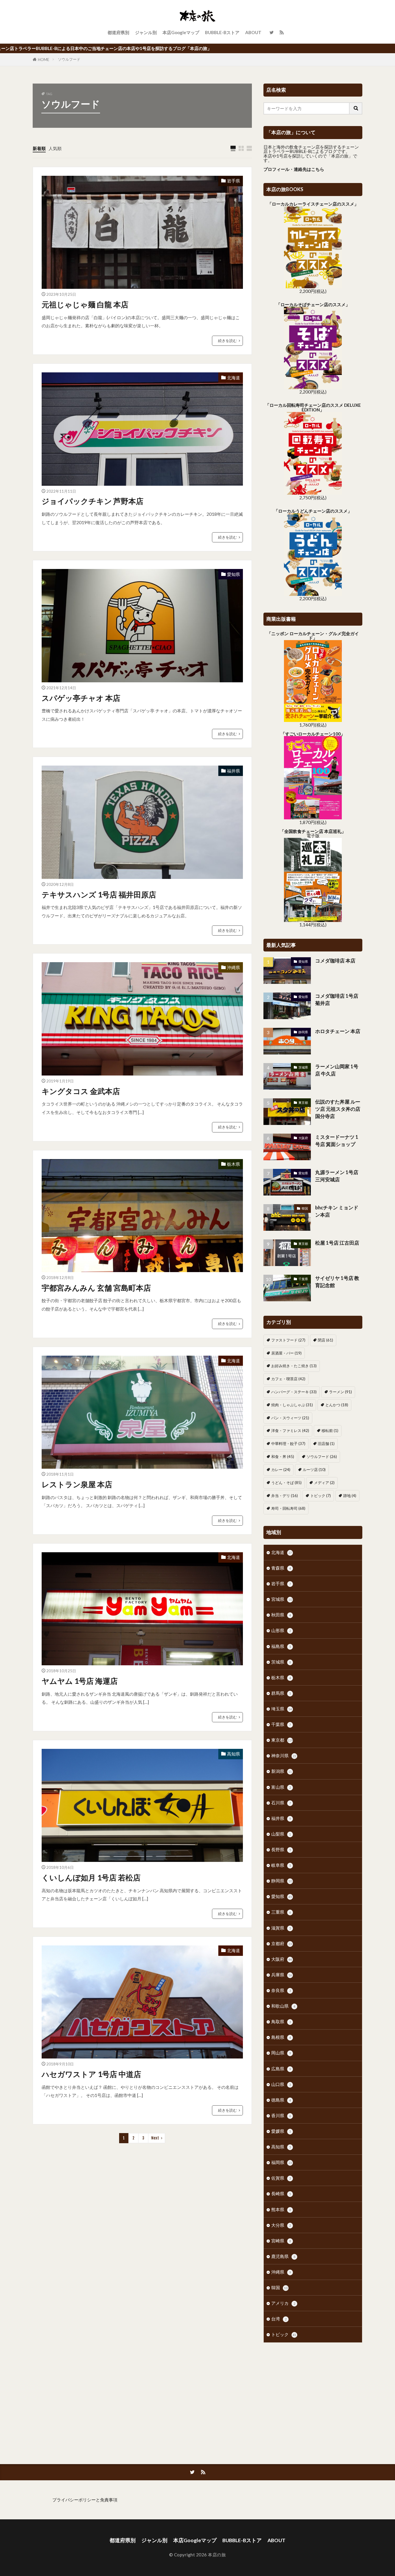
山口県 (281, 2084)
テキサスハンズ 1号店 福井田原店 (99, 895)
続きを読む (227, 341)
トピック (321, 1496)
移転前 (330, 1431)
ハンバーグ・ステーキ (294, 1392)
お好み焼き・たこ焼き (294, 1366)
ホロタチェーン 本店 (338, 1031)
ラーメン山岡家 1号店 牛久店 (337, 1070)
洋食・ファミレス (290, 1431)
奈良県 (281, 1990)
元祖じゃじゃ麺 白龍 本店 (85, 304)
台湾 (279, 2319)
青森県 (281, 1568)
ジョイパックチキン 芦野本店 (93, 501)
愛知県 (234, 574)
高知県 (234, 1754)
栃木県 (234, 1164)
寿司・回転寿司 (288, 1508)
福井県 (234, 771)
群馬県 (281, 1693)
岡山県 (281, 2053)
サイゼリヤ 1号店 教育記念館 (337, 1282)
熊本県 (281, 2209)
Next (155, 2138)
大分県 (281, 2225)
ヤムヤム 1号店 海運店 (80, 1681)
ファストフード (288, 1340)
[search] (356, 108)
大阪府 (303, 1138)
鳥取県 (281, 2021)
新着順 (39, 148)
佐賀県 (281, 2178)
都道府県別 (118, 32)
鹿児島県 (283, 2256)
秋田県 (281, 1615)
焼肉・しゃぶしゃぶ (292, 1405)
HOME (44, 60)
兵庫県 (282, 1975)
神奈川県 (284, 1755)
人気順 (55, 148)
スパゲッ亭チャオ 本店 (81, 698)
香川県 (281, 2115)
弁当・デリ (285, 1496)
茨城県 (303, 1067)
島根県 (281, 2037)
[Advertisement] (313, 2395)
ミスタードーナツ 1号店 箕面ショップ (337, 1141)
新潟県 (282, 1771)
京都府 (282, 1943)
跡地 (350, 1496)
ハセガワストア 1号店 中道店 (91, 2074)
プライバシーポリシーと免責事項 (85, 2500)
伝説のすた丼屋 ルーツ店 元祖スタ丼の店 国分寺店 (338, 1109)
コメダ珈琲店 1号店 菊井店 (337, 1000)
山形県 (281, 1630)
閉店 (325, 1340)
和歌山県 (283, 2006)
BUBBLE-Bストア (222, 32)
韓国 (305, 1208)
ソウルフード (69, 59)
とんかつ (337, 1405)
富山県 (281, 1787)
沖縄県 (234, 967)
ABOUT (253, 32)
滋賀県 (281, 1928)
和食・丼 (283, 1457)
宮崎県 (281, 2241)
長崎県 (281, 2194)
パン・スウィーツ (290, 1418)
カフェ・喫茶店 (288, 1379)
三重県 (281, 1912)
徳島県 (281, 2100)
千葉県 (303, 1279)
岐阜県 (281, 1865)
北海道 (234, 378)
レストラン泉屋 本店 (77, 1484)
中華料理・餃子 (288, 1444)
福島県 (281, 1646)
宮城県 (282, 1599)
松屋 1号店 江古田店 (337, 1243)
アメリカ (283, 2303)
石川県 (281, 1803)
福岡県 (282, 2162)
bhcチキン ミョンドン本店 (337, 1211)
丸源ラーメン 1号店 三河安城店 (337, 1176)
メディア (324, 1483)
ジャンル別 (146, 32)
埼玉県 (282, 1709)
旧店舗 (326, 1444)
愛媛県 (281, 2131)
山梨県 (281, 1834)
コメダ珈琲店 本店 (335, 961)
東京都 (303, 1103)
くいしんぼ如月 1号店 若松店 (91, 1878)
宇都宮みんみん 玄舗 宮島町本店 (96, 1288)
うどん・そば (286, 1483)
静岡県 (303, 1032)
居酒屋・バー (286, 1353)
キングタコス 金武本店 (81, 1091)
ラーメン (340, 1392)
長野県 (281, 1849)
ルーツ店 (314, 1470)
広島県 (281, 2069)
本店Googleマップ (181, 32)
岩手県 (234, 181)
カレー (281, 1470)
